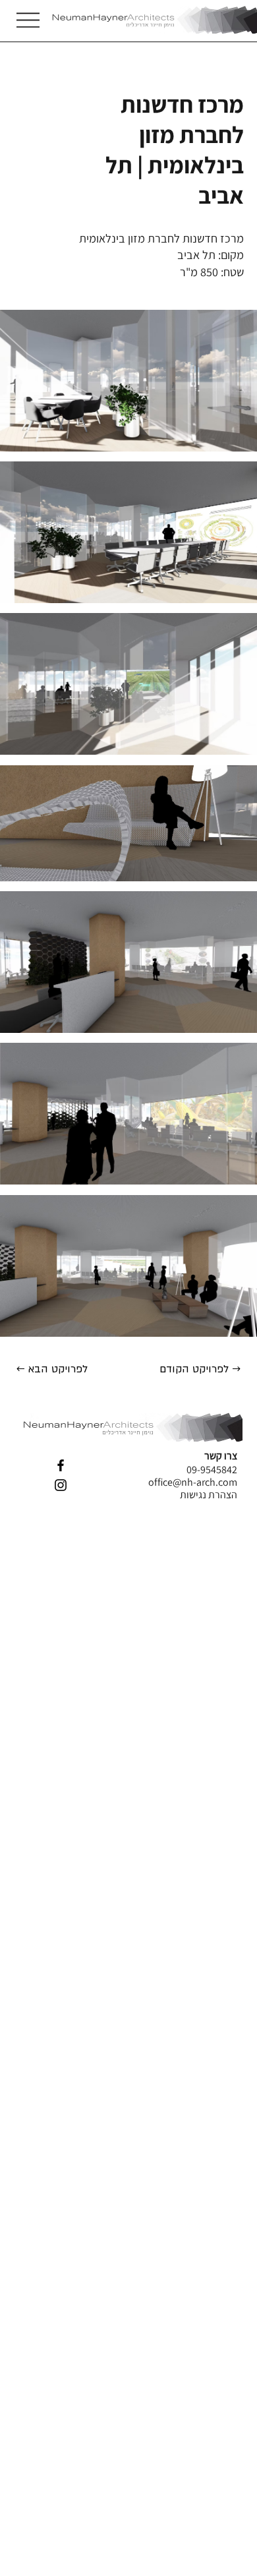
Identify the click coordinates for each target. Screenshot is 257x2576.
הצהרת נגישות (209, 1495)
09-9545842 (212, 1470)
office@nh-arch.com (193, 1482)
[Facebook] (61, 1465)
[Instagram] (61, 1485)
